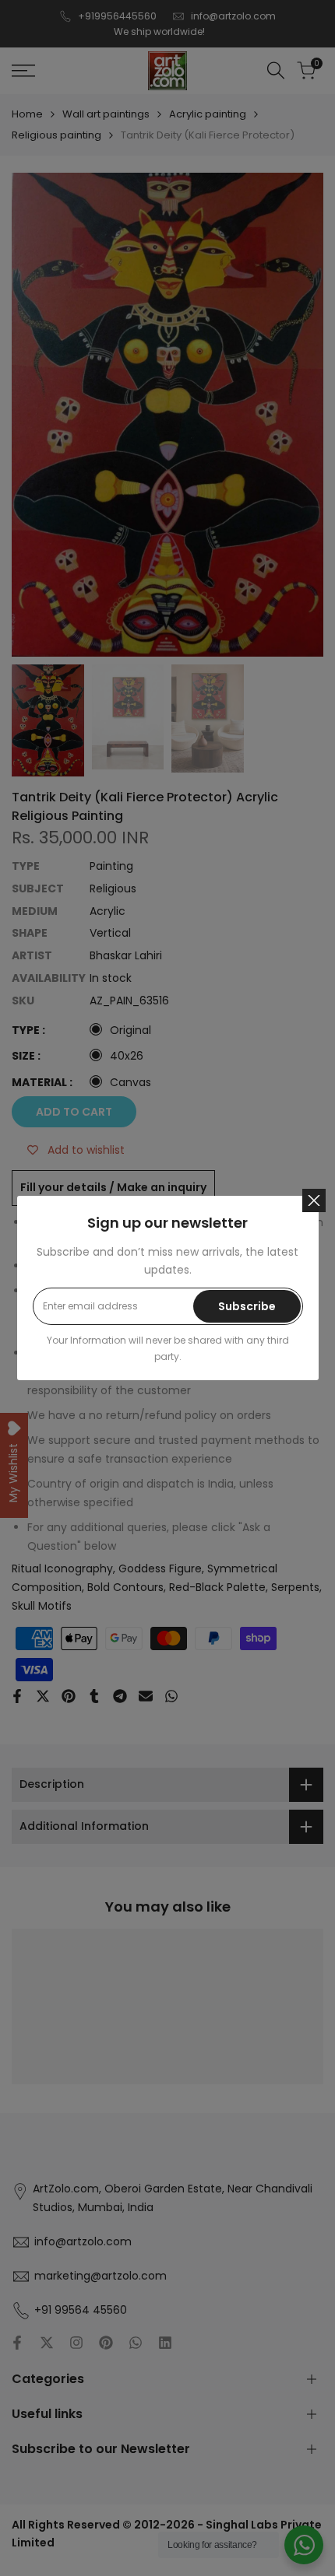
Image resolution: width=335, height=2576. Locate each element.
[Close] (314, 1200)
